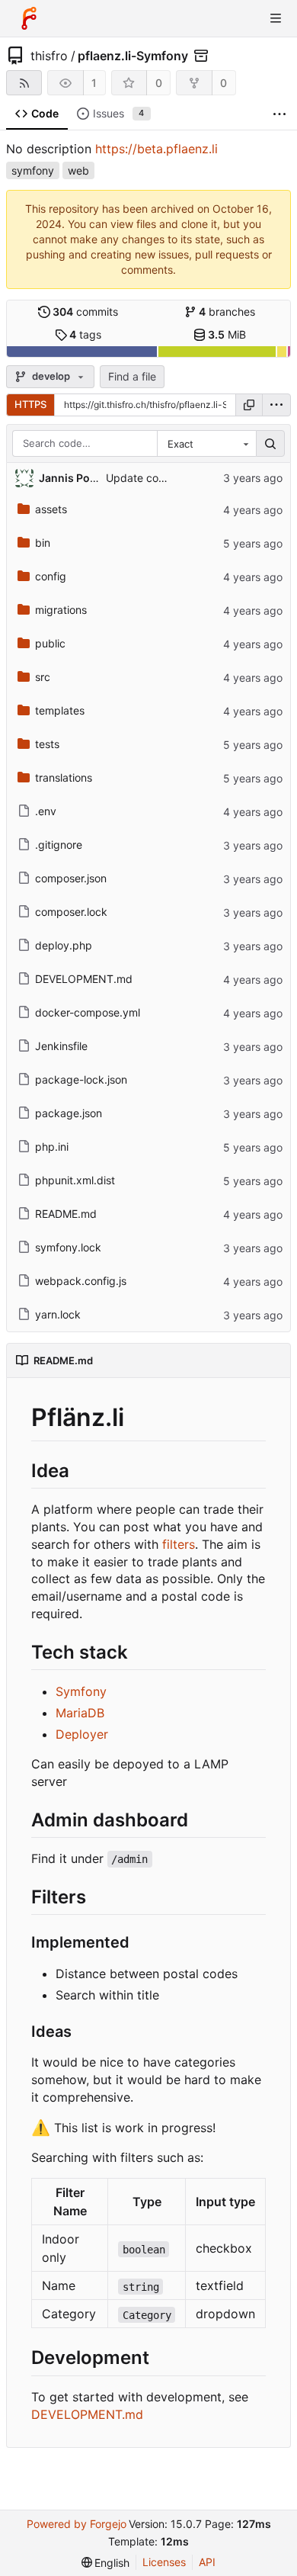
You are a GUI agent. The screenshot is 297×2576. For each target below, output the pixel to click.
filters (179, 1544)
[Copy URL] (249, 405)
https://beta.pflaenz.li (156, 149)
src (43, 677)
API (207, 2562)
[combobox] (206, 444)
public (50, 643)
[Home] (29, 18)
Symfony (81, 1691)
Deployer (82, 1734)
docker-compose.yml (88, 1012)
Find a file (132, 376)
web (78, 170)
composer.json (71, 878)
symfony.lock (68, 1247)
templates (60, 710)
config (51, 576)
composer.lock (71, 912)
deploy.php (64, 945)
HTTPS (30, 404)
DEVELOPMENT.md (84, 979)
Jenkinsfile (61, 1046)
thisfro (49, 56)
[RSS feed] (24, 83)
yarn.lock (58, 1314)
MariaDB (80, 1713)
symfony (33, 170)
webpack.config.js (81, 1281)
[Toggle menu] (276, 18)
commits (85, 312)
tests (47, 744)
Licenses (164, 2562)
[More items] (279, 114)
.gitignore (59, 845)
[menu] (276, 405)
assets (51, 509)
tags (85, 334)
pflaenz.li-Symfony (133, 56)
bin (43, 543)
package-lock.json (81, 1079)
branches (227, 312)
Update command (151, 478)
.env (46, 811)
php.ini (52, 1147)
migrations (61, 610)
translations (64, 777)
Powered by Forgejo (77, 2524)
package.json (69, 1113)
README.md (66, 1214)
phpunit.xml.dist (75, 1180)
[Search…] (270, 444)
